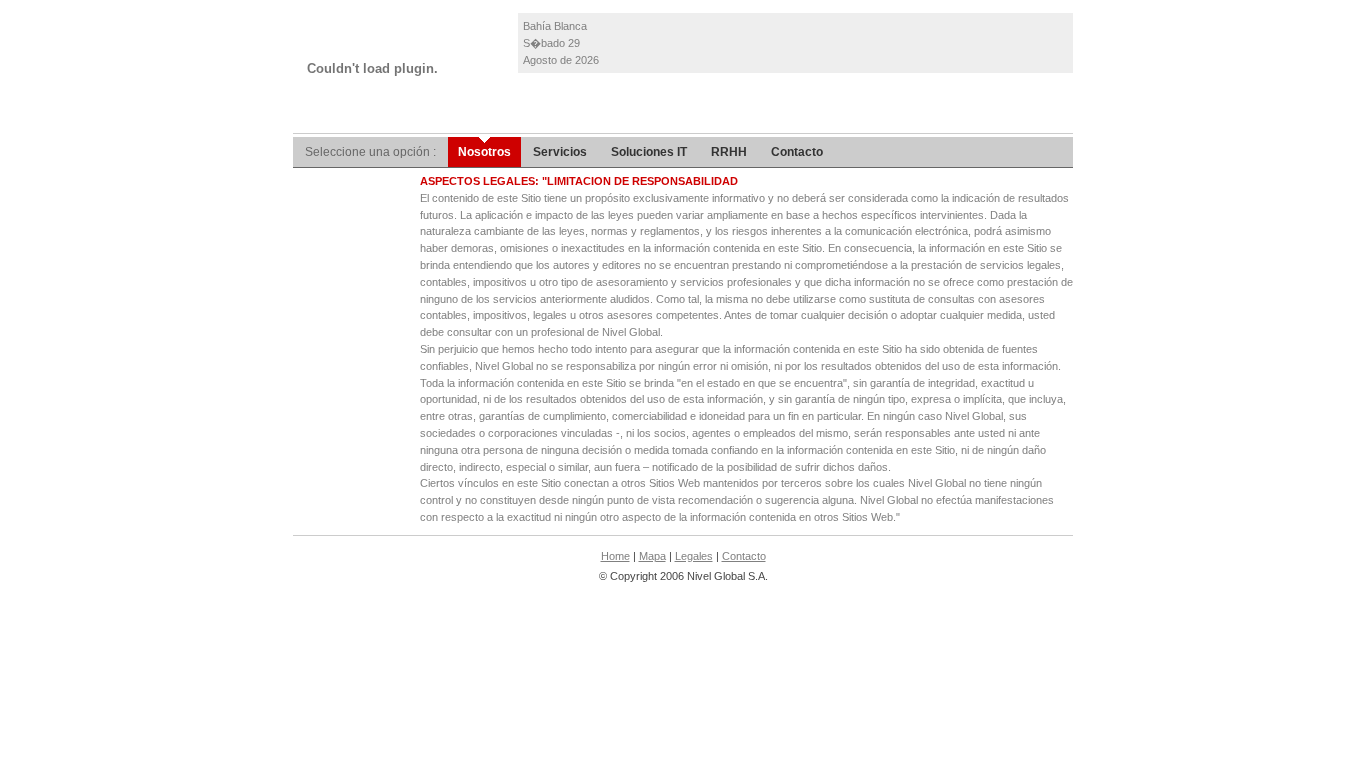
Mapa (652, 556)
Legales (694, 556)
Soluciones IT (649, 152)
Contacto (797, 152)
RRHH (729, 152)
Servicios (560, 152)
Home (615, 556)
